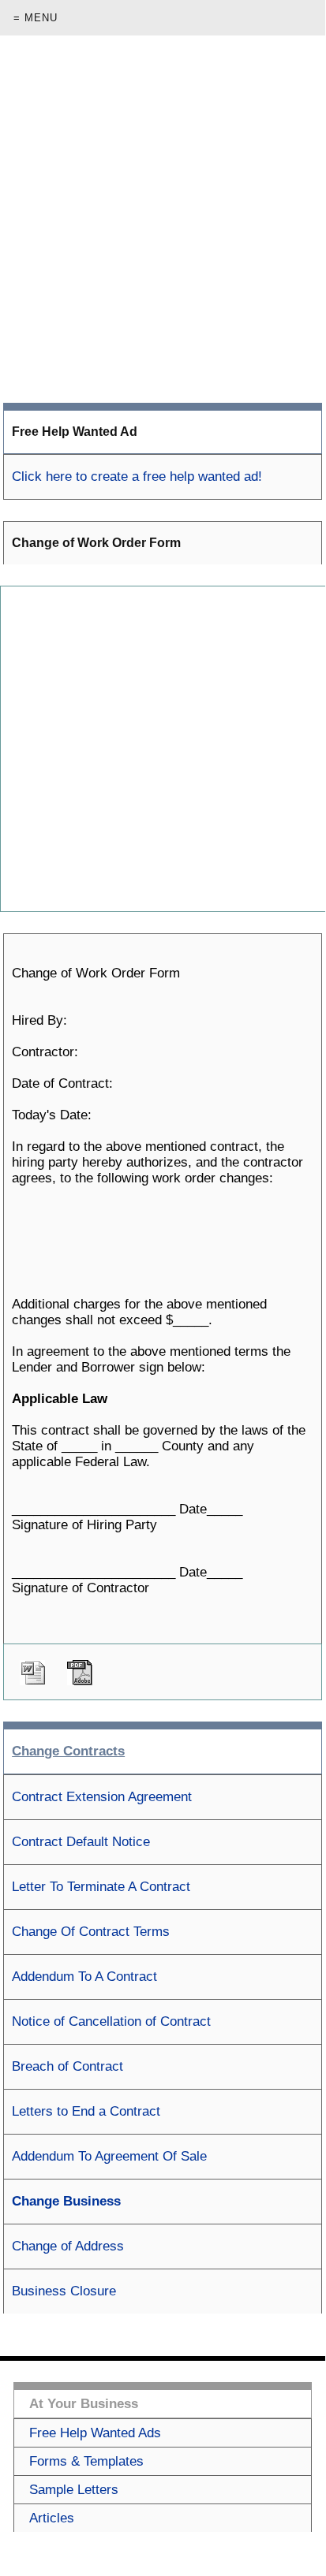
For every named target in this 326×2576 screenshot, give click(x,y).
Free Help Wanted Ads (95, 2433)
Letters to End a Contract (86, 2111)
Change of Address (68, 2246)
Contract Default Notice (81, 1842)
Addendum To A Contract (84, 1977)
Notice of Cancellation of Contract (111, 2021)
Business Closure (64, 2291)
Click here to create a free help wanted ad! (137, 476)
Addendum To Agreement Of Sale (109, 2156)
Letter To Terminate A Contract (101, 1887)
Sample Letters (74, 2490)
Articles (52, 2518)
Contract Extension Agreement (102, 1797)
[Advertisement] (163, 219)
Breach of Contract (67, 2066)
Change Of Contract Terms (91, 1932)
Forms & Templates (86, 2461)
